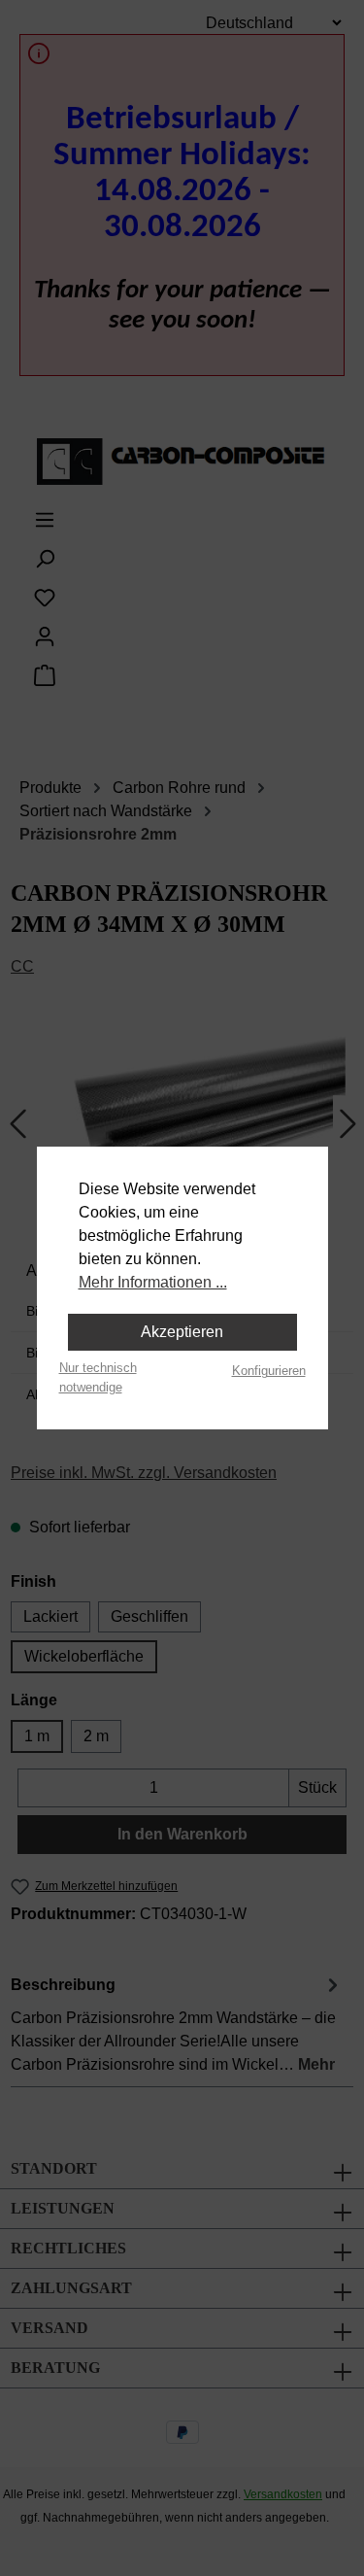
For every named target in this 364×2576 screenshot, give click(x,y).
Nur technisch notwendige (98, 1377)
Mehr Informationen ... (153, 1282)
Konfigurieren (269, 1371)
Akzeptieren (182, 1332)
